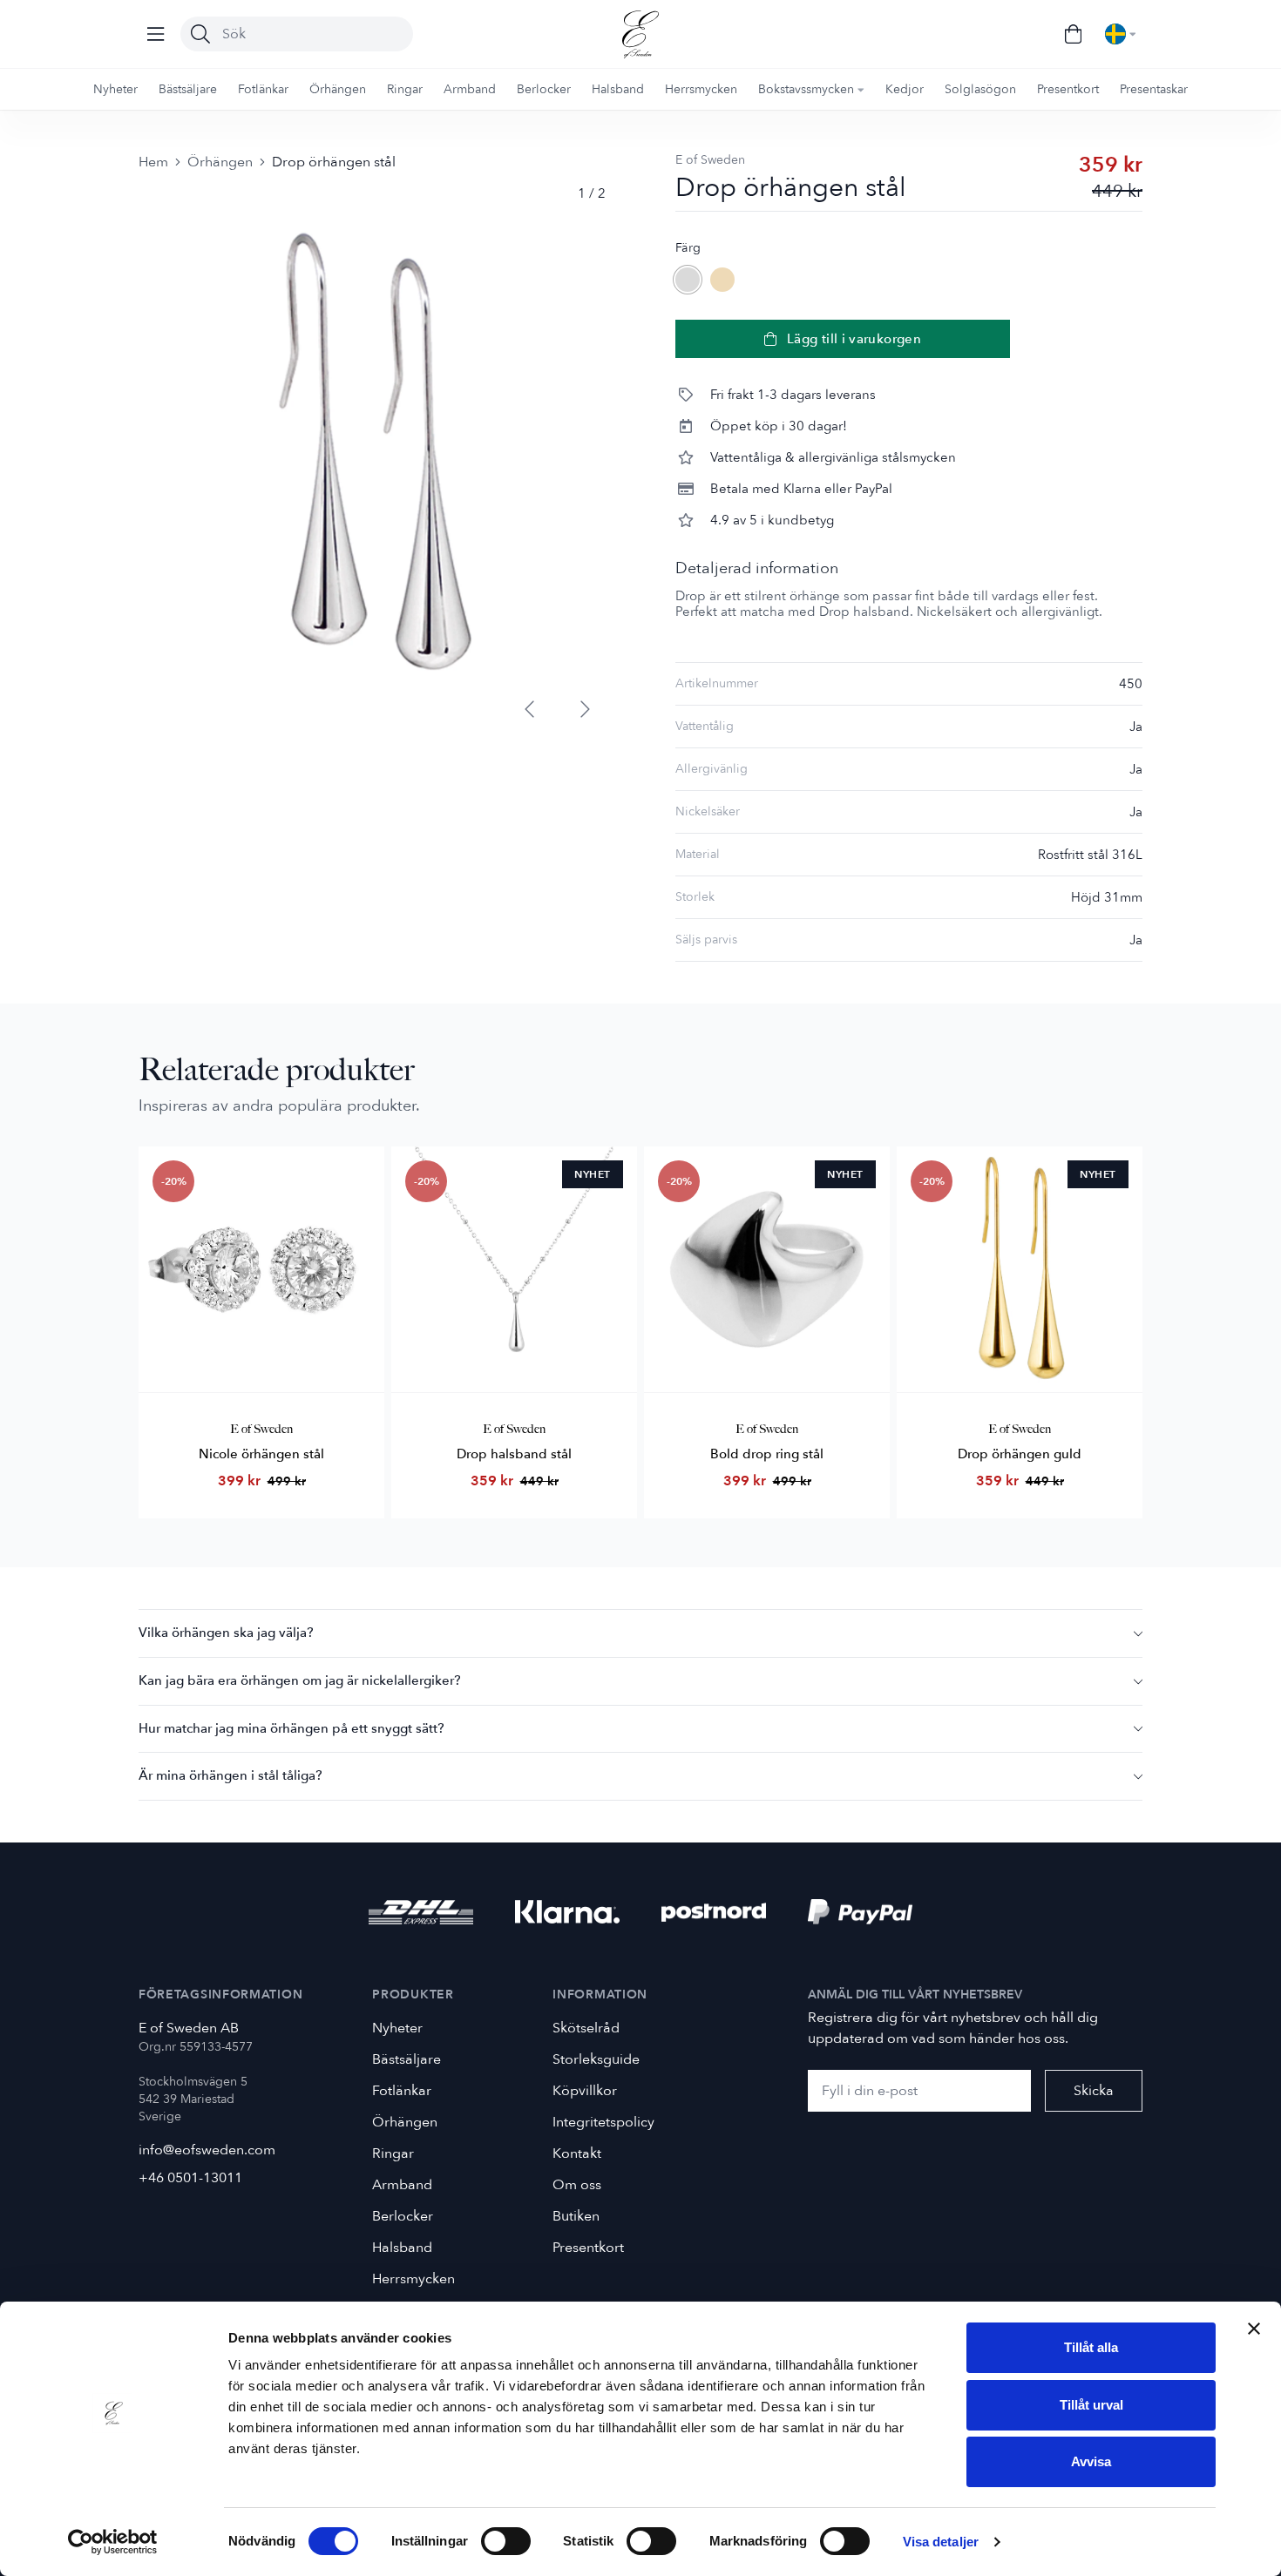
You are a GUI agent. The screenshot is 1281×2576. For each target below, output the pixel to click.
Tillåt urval (1091, 2405)
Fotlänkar (402, 2091)
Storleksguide (596, 2059)
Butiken (576, 2216)
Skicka (1094, 2091)
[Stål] (688, 280)
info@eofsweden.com (207, 2150)
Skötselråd (586, 2028)
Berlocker (403, 2216)
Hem (153, 162)
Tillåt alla (1091, 2347)
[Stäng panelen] (1254, 2329)
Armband (402, 2185)
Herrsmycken (413, 2279)
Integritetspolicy (603, 2122)
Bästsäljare (407, 2059)
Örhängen (220, 162)
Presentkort (588, 2248)
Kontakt (577, 2153)
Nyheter (397, 2028)
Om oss (577, 2185)
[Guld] (722, 280)
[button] (640, 1633)
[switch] (506, 2541)
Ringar (393, 2153)
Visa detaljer (941, 2542)
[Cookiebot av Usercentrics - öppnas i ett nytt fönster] (113, 2542)
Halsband (402, 2248)
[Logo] (640, 34)
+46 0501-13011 (190, 2178)
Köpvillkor (585, 2091)
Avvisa (1091, 2461)
